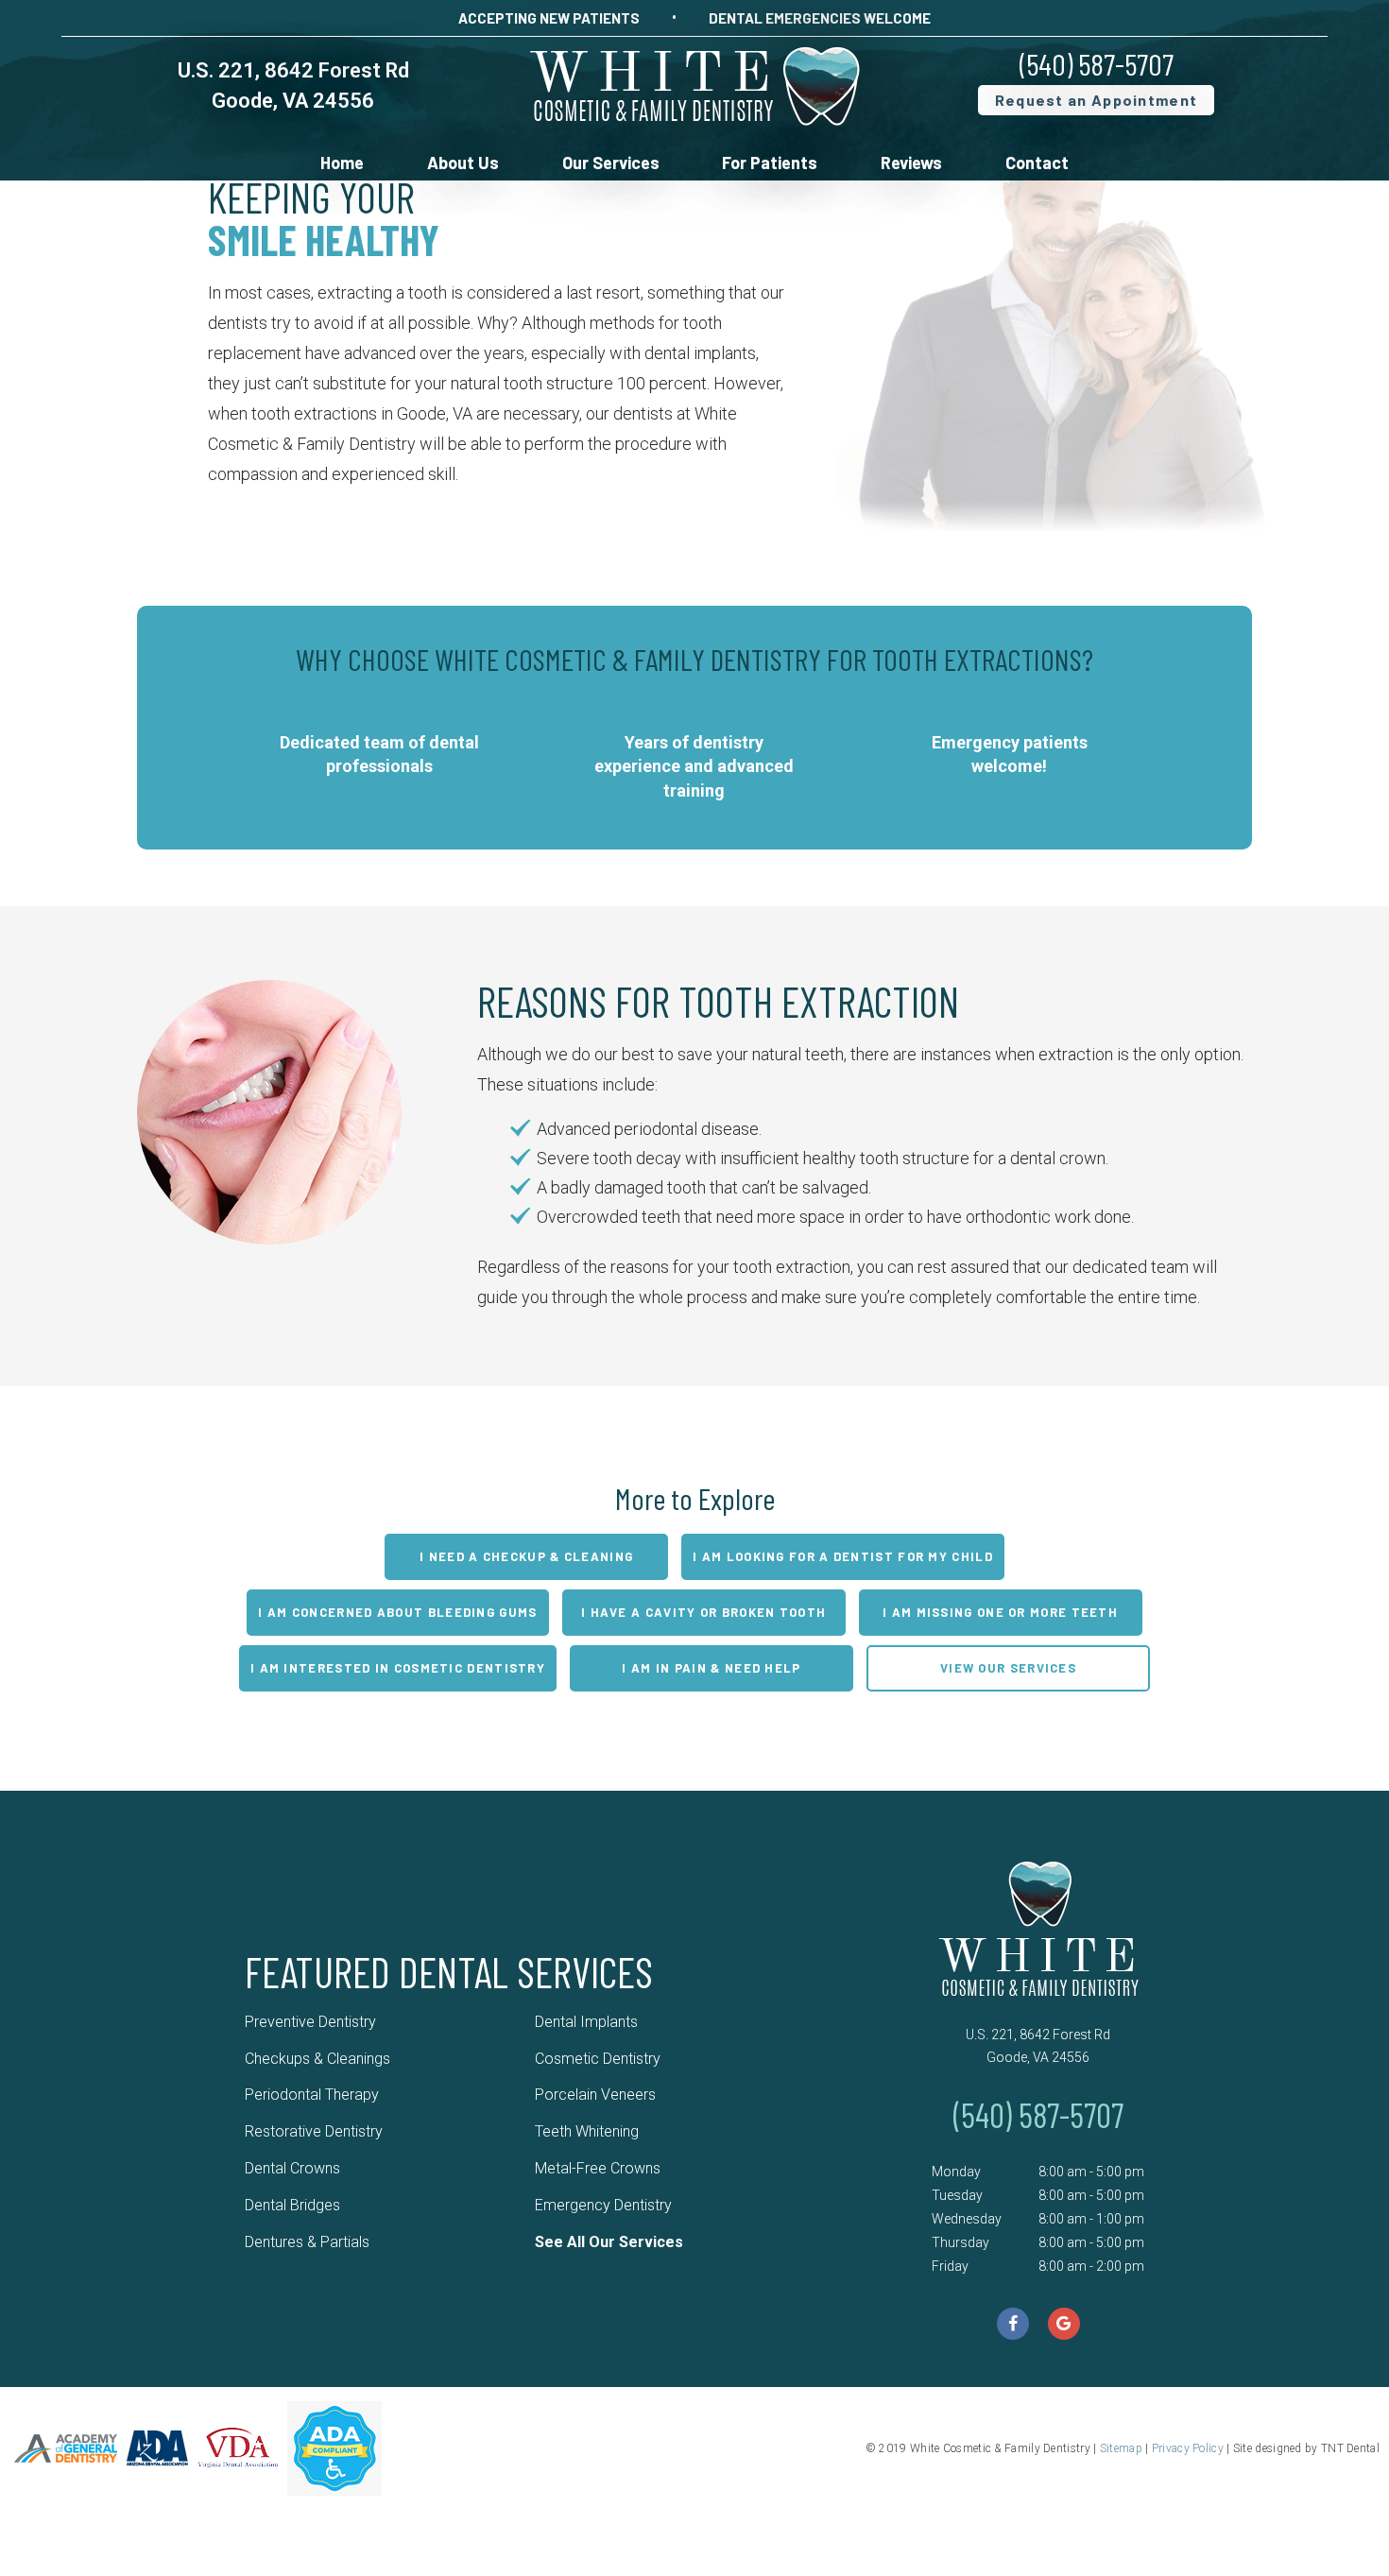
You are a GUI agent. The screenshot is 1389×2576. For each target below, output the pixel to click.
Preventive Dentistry (310, 2022)
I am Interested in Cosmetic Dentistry (398, 1668)
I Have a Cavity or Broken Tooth (703, 1612)
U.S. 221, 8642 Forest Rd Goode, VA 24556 (1038, 2046)
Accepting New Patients (549, 18)
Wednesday (967, 2219)
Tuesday (957, 2195)
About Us (463, 163)
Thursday (960, 2242)
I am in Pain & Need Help (711, 1668)
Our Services (611, 163)
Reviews (911, 163)
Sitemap (1121, 2448)
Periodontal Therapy (312, 2095)
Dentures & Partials (307, 2242)
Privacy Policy (1188, 2448)
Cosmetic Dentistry (598, 2059)
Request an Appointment (1097, 100)
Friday (950, 2266)
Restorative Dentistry (314, 2131)
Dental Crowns (292, 2168)
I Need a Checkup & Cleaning (526, 1556)
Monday (956, 2172)
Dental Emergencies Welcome (820, 18)
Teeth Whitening (587, 2131)
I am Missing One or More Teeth (1000, 1612)
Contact (1037, 163)
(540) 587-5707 (1097, 63)
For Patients (770, 163)
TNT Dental (1350, 2448)
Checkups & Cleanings (317, 2059)
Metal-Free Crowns (598, 2168)
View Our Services (1008, 1668)
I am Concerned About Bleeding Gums (397, 1612)
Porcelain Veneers (595, 2095)
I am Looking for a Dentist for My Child (843, 1556)
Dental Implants (586, 2022)
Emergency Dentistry (603, 2205)
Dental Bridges (292, 2205)
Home (342, 163)
